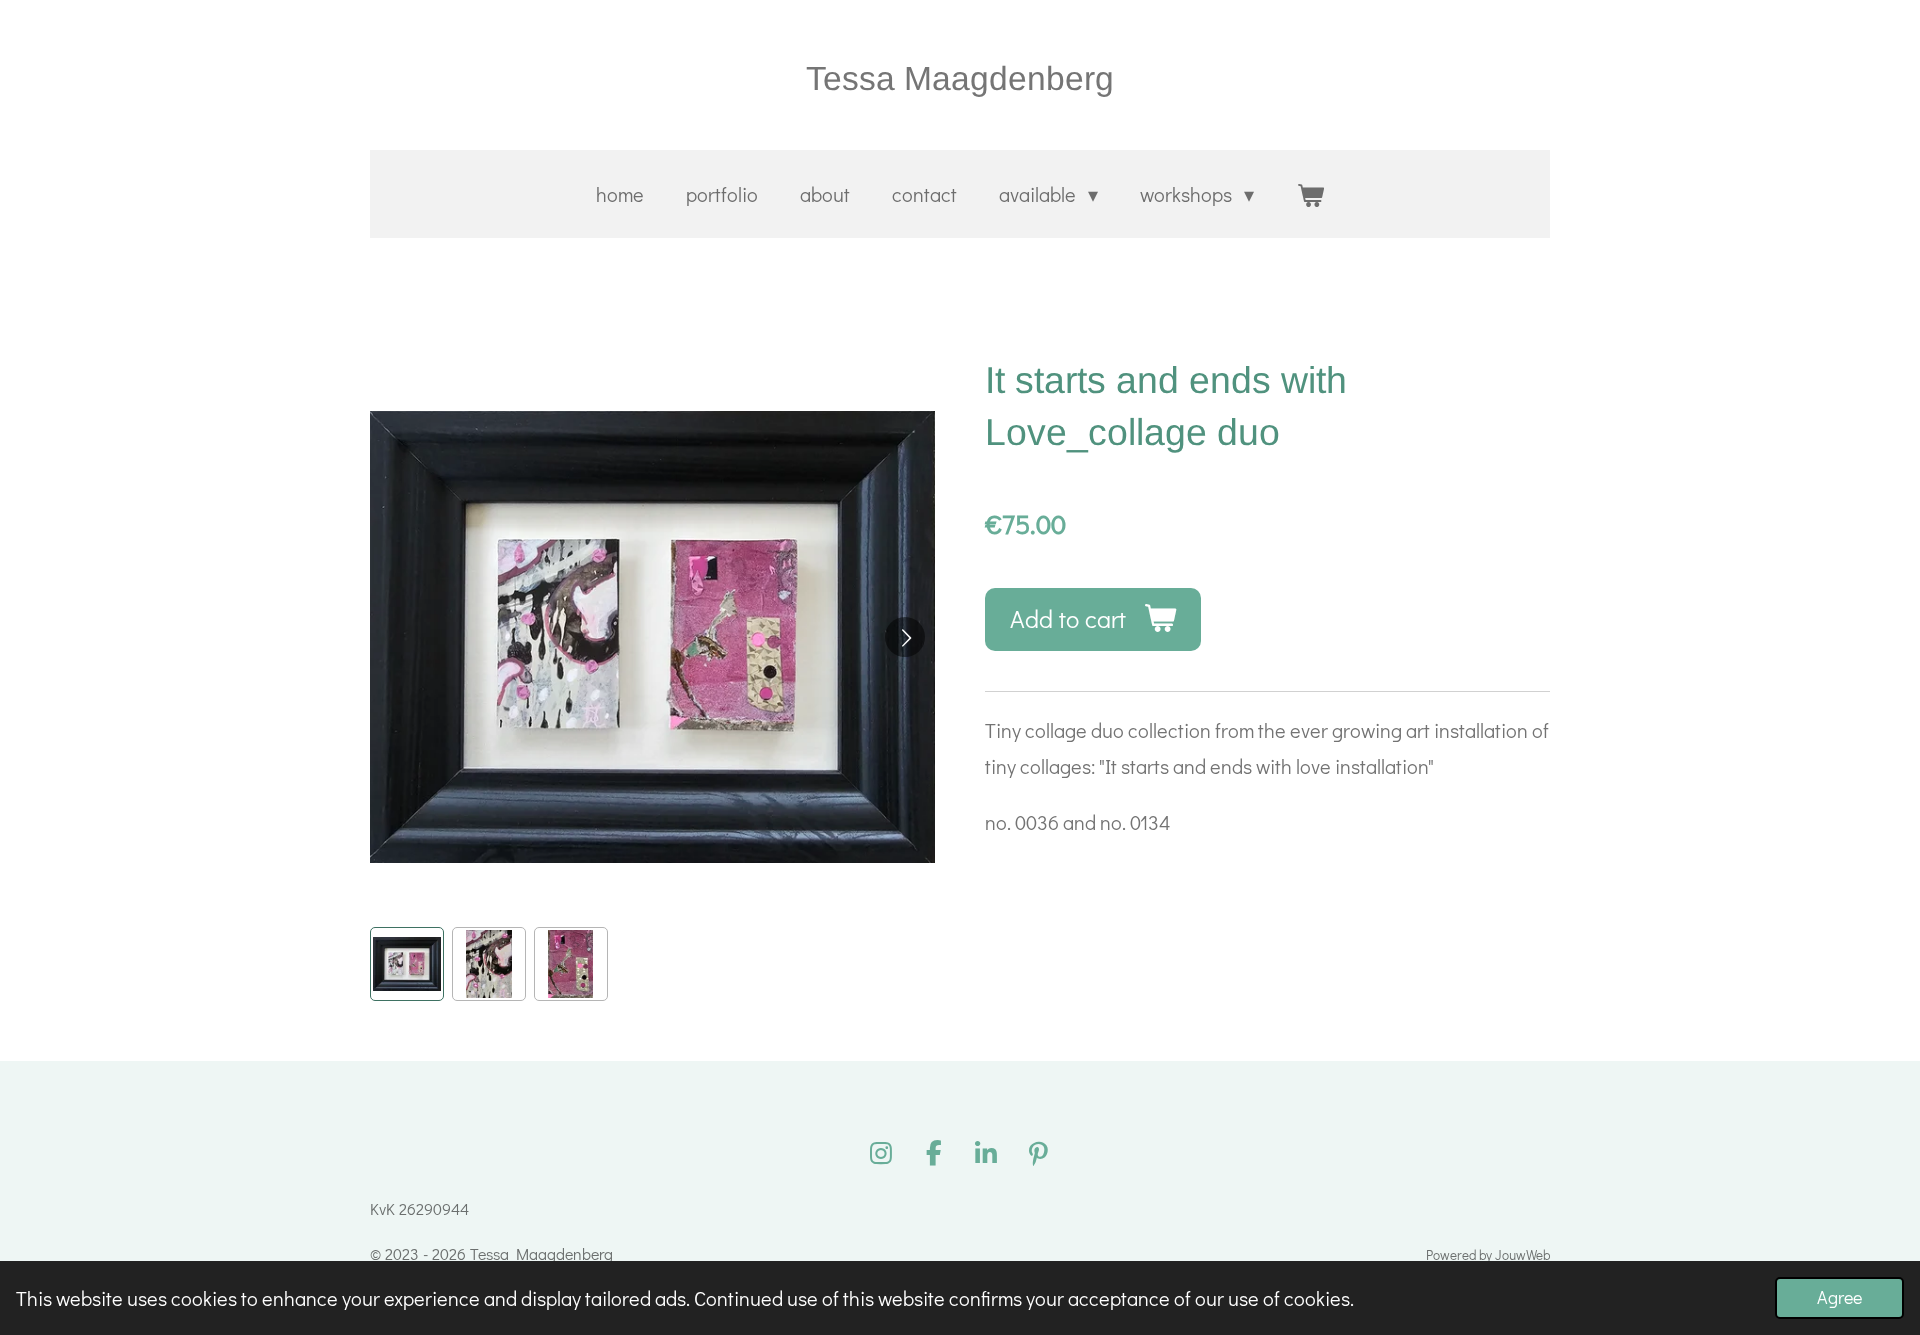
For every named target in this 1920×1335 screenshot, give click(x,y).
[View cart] (1310, 194)
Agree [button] (1839, 1297)
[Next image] (905, 637)
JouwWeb (1522, 1255)
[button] (407, 964)
